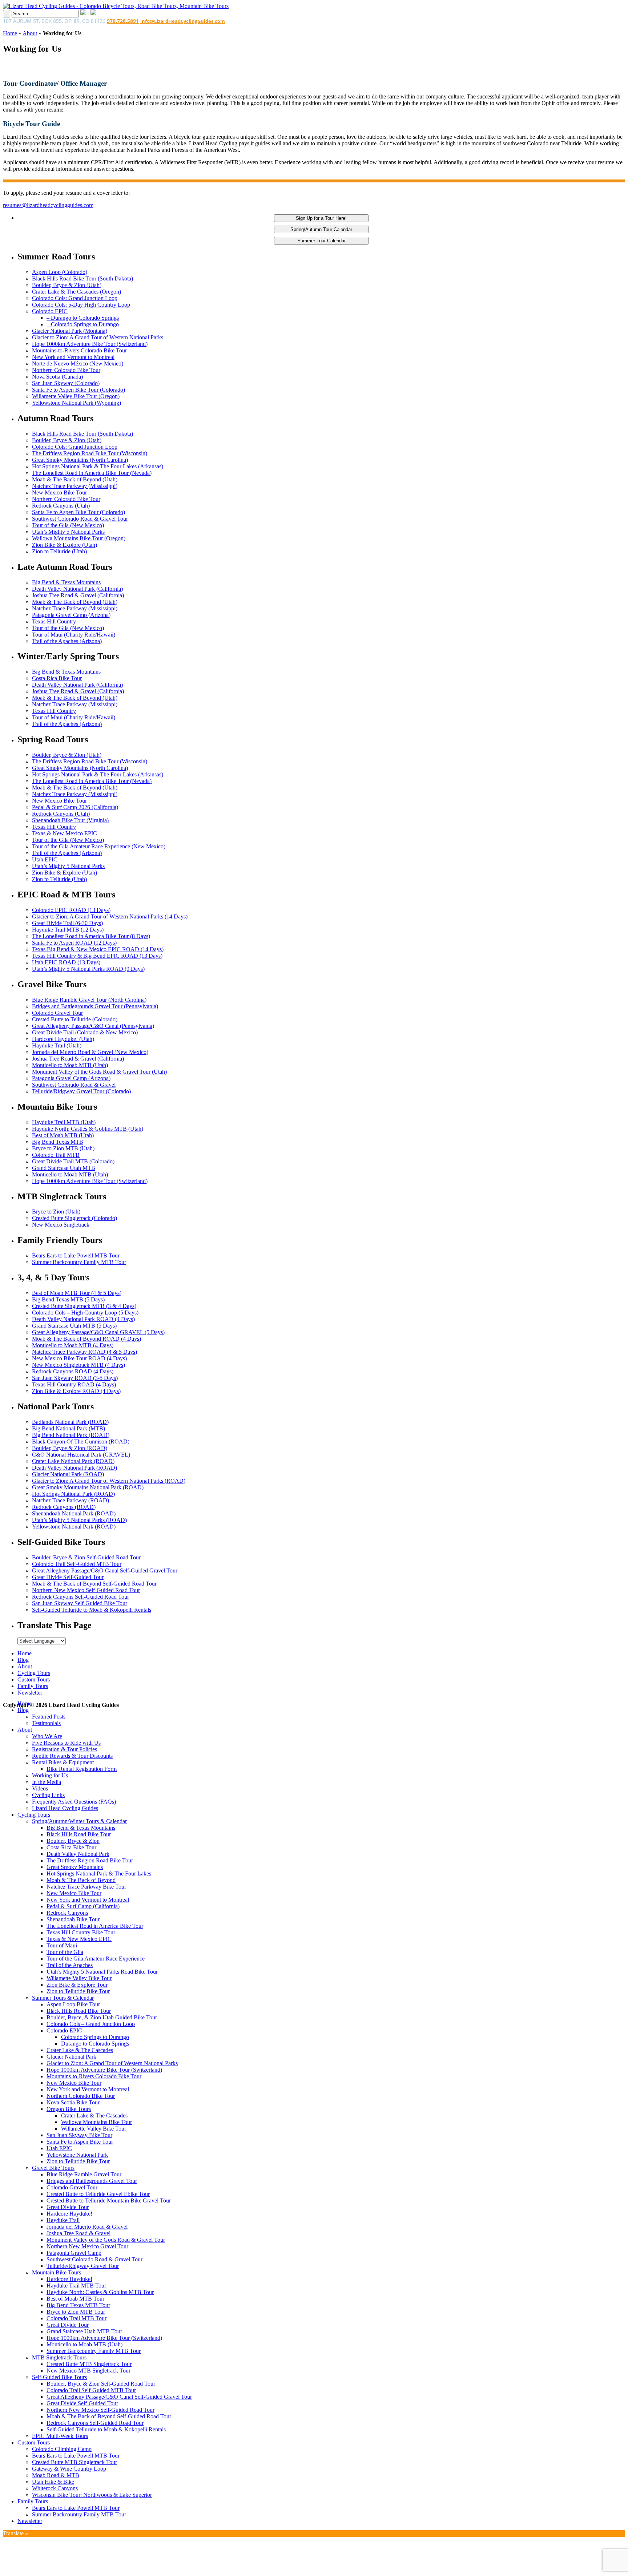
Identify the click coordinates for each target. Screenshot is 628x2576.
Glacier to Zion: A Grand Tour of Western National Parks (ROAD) (109, 1481)
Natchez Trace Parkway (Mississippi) (75, 486)
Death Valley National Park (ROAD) (75, 1468)
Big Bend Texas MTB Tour (78, 2305)
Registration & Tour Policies (65, 1749)
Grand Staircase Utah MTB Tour (84, 2331)
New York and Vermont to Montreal (73, 357)
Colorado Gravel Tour (57, 1013)
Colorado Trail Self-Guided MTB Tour (77, 1564)
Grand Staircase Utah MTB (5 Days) (74, 1326)
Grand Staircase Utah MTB (64, 1168)
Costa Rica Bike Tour (57, 678)
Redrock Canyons (67, 1913)
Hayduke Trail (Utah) (57, 1045)
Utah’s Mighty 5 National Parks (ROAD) (79, 1520)
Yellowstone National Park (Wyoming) (77, 403)
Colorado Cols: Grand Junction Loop (75, 298)
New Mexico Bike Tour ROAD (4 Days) (79, 1358)
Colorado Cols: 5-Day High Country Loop (81, 305)
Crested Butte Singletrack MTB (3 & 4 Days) (84, 1306)
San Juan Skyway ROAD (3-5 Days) (75, 1378)
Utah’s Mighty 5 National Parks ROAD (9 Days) (88, 969)
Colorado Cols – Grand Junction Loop (91, 2024)
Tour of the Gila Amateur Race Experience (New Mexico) (99, 846)
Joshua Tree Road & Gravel (78, 2233)
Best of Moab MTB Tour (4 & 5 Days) (77, 1293)
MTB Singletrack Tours (59, 2357)
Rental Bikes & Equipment (63, 1762)
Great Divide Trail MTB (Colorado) (73, 1161)
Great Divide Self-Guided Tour (68, 1577)
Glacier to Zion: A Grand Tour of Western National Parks (98, 337)
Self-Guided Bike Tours (59, 2377)
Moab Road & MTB (56, 2475)
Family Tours (33, 1686)
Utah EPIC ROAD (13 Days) (66, 962)
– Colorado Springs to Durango (83, 324)
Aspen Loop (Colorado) (60, 272)
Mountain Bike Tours (57, 2272)
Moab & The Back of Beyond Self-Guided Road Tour (94, 1584)
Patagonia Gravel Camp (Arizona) (71, 615)
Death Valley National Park (78, 1854)
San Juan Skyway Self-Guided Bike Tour (80, 1603)
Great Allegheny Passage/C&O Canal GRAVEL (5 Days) (98, 1332)
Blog (23, 1660)
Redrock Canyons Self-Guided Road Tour (80, 1597)
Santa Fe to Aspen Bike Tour (80, 2142)
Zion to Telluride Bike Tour (78, 1991)
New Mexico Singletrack (61, 1225)
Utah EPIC (45, 859)
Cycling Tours (34, 1673)
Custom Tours (34, 1679)
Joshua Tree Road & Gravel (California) (78, 595)
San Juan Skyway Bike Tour (79, 2135)
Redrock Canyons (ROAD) (64, 1507)
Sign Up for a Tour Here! (321, 218)
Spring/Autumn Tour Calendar (321, 229)
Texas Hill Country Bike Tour (81, 1932)
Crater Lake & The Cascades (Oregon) (77, 292)
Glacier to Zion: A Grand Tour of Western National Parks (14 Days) (110, 916)
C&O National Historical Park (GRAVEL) (81, 1455)
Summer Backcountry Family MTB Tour (79, 1262)
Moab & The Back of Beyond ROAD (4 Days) (86, 1339)
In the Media (47, 1782)
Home (10, 33)
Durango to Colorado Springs (95, 2044)
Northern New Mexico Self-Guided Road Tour (86, 1590)
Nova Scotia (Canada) (57, 377)
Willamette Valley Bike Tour (79, 1978)
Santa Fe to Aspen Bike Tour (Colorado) (78, 390)
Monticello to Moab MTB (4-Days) (73, 1345)
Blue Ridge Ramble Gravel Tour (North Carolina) (89, 1000)
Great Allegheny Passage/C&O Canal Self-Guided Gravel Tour (105, 1570)
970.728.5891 (123, 21)
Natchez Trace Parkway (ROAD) (71, 1500)
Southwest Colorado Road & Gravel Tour (80, 519)
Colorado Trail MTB (56, 1155)
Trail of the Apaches (70, 1965)
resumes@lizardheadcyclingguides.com (48, 205)
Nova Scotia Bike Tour (73, 2102)
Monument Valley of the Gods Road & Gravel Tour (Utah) (99, 1072)
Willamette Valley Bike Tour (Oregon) (76, 396)
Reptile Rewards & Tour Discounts (72, 1756)
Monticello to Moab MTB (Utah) (70, 1065)
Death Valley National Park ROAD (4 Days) (83, 1319)
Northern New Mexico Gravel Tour (87, 2246)
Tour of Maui (62, 1945)
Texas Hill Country (54, 621)
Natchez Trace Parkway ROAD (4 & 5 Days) (84, 1352)
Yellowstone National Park (77, 2155)
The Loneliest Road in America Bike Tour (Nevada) (92, 473)
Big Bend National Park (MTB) (69, 1428)
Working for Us (50, 1775)
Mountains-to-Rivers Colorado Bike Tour (79, 350)
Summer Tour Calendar (321, 241)
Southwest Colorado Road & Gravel (74, 1085)
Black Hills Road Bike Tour (79, 1834)
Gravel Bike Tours (53, 2168)
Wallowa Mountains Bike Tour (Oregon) (79, 538)
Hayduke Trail (63, 2220)
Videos (40, 1788)
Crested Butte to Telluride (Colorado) (75, 1019)
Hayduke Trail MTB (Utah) (64, 1122)
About (30, 33)
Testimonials (46, 1723)
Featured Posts (49, 1717)
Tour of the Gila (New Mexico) (68, 525)
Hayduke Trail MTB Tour (76, 2286)
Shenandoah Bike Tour (73, 1919)
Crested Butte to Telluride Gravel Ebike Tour (98, 2194)
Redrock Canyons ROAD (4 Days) (73, 1371)
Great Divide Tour (68, 2207)
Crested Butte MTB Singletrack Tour (89, 2364)
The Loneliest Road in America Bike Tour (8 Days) (91, 936)
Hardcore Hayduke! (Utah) (63, 1039)
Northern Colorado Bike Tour (66, 370)
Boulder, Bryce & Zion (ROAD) (70, 1448)
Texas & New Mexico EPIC (65, 833)
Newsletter (30, 1693)
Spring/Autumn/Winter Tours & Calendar (79, 1821)
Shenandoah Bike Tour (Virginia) (70, 820)
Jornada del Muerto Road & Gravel (87, 2227)
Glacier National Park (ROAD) (68, 1474)
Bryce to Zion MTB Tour (76, 2312)
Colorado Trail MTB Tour (77, 2318)
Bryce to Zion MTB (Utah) (63, 1148)
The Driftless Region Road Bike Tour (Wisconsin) (90, 453)
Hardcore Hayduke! (69, 2214)
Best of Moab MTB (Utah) (63, 1135)
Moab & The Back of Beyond (81, 1880)
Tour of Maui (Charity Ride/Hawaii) (74, 635)
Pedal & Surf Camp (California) (83, 1906)
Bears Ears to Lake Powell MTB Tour (76, 1255)
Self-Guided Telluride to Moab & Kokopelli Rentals (92, 1610)
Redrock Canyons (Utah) (61, 506)
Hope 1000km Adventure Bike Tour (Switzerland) (90, 344)
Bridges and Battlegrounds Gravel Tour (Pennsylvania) (95, 1006)
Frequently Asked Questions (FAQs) (74, 1802)
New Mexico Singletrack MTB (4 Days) (78, 1365)
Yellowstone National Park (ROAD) (74, 1527)
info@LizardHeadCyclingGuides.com (183, 21)
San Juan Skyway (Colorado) (66, 383)
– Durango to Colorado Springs (83, 318)
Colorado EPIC (50, 311)
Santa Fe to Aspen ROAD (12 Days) (74, 943)
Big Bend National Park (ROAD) (71, 1435)
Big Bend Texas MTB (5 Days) (68, 1299)
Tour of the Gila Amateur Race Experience (96, 1959)
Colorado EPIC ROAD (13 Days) (71, 910)
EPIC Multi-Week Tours (60, 2436)
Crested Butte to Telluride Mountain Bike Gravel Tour (109, 2200)
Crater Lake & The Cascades (80, 2050)
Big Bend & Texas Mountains (66, 582)
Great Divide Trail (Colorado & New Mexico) (85, 1032)
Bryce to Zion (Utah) (56, 1212)
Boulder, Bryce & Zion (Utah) (67, 285)
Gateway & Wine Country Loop (69, 2469)
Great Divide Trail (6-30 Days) (67, 923)
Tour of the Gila (65, 1952)
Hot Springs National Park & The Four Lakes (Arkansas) (98, 466)
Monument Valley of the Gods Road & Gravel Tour (106, 2240)
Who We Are (47, 1736)
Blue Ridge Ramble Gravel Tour (84, 2174)
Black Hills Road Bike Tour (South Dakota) (82, 278)
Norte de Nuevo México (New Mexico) (78, 364)
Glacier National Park (71, 2057)
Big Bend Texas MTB (58, 1142)
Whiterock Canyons (55, 2488)
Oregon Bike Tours (69, 2109)
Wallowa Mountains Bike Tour (96, 2122)
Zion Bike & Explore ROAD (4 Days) (76, 1391)
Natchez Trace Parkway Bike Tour (86, 1887)
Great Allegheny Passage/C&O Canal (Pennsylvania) (93, 1026)
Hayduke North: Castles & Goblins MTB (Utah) (88, 1129)
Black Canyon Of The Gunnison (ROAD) (81, 1442)
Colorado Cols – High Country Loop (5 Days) (85, 1313)
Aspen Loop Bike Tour (73, 2004)
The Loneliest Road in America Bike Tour (95, 1926)
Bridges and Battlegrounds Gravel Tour (92, 2181)
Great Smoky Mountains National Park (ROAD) (88, 1487)
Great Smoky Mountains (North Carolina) (80, 460)
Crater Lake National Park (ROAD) (73, 1461)
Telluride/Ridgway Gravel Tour (83, 2266)
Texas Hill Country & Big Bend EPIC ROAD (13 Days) (97, 956)
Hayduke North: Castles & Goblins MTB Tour (100, 2292)
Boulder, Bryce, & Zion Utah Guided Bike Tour (102, 2017)
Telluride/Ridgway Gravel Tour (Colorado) (81, 1091)
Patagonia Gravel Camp (74, 2253)
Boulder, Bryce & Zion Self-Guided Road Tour (86, 1557)
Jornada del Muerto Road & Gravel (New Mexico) (90, 1052)
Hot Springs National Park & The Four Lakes (99, 1874)
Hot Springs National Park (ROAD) (73, 1494)
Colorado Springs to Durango (95, 2037)
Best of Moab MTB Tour (75, 2299)
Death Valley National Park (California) (77, 589)
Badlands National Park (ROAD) (70, 1422)
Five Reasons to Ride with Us (66, 1743)
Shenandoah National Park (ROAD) (74, 1513)
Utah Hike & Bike (53, 2482)
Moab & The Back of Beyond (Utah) (75, 479)
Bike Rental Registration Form (82, 1769)
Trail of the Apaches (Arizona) (67, 641)
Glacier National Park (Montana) (70, 331)
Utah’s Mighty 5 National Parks (68, 532)
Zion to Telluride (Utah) (59, 551)
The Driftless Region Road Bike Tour (90, 1860)
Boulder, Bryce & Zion (73, 1841)
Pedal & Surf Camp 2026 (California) (75, 807)
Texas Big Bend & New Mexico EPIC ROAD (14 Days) (98, 949)
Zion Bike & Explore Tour (77, 1985)
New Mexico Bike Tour (59, 492)
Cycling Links (48, 1795)
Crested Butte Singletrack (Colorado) (75, 1218)
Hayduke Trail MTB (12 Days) (68, 930)
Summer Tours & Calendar (63, 1998)
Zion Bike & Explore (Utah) (65, 545)
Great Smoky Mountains (75, 1867)
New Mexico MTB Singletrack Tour (88, 2371)
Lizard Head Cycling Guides (65, 1808)
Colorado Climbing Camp (62, 2449)
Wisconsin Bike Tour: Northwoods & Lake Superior (92, 2495)
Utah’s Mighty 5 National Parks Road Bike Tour (102, 1972)
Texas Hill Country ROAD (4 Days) (74, 1384)
